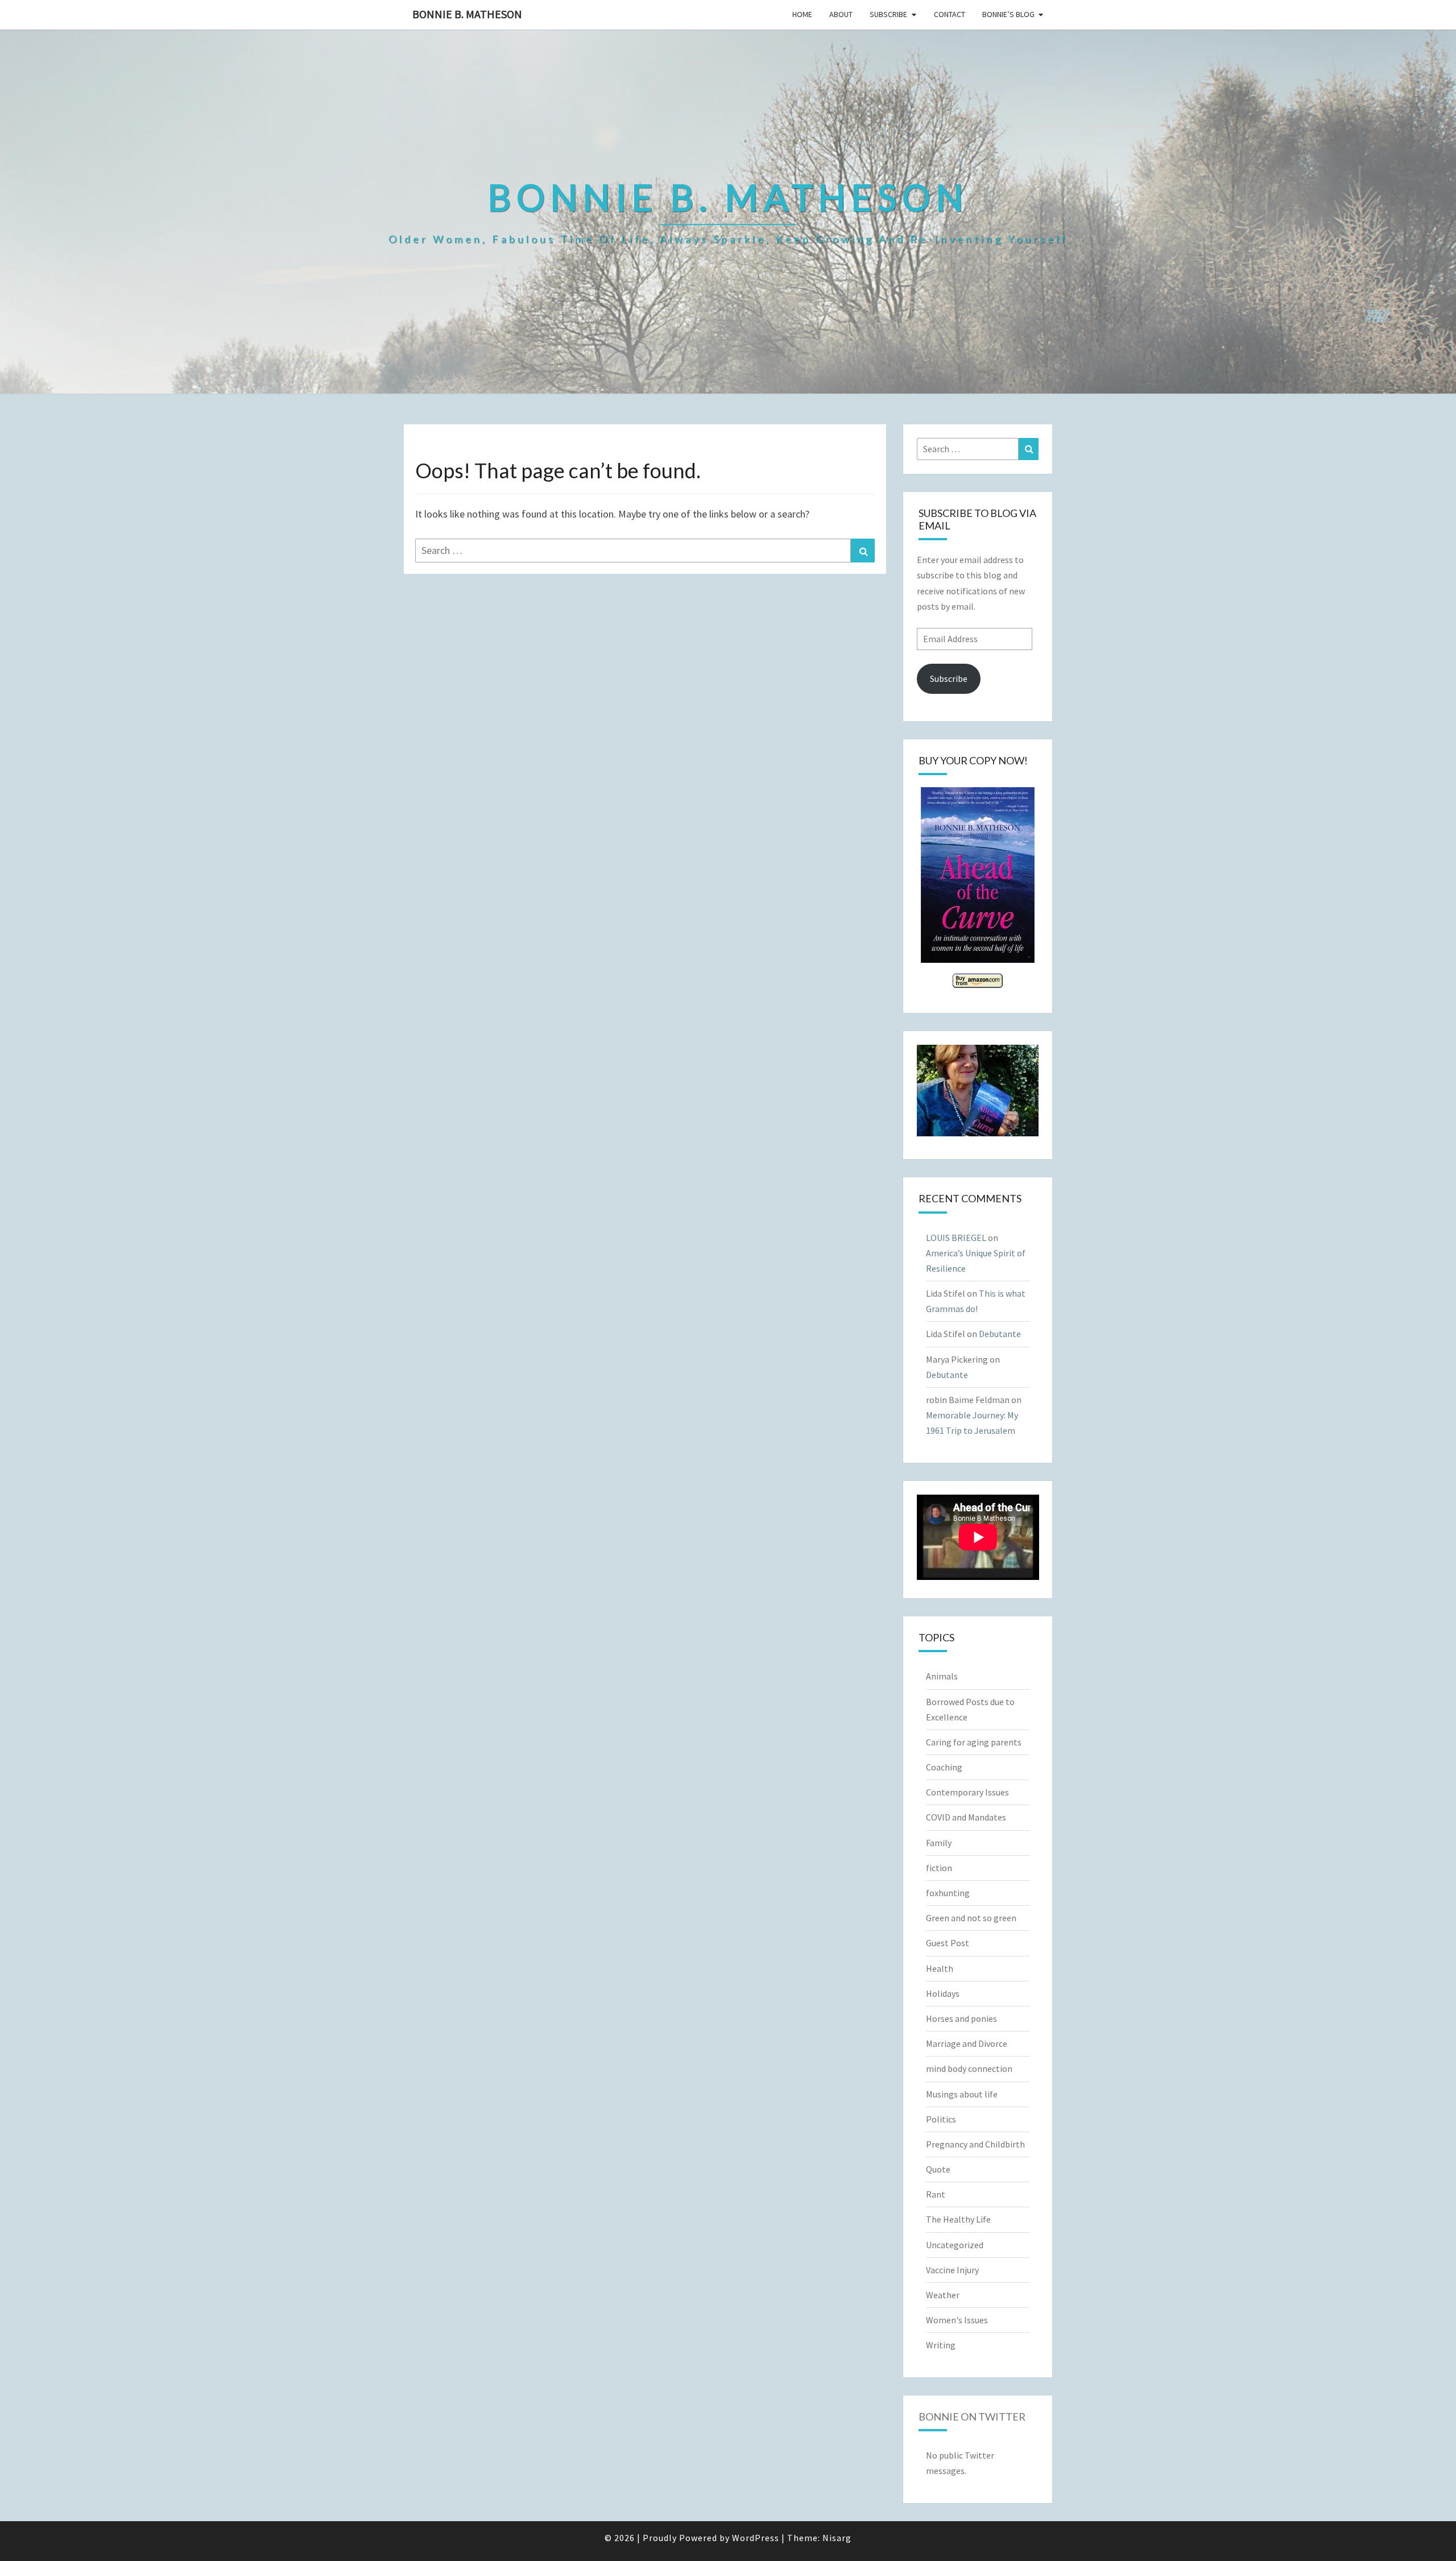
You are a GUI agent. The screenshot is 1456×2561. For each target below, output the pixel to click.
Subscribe (888, 14)
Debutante (1000, 1334)
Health (940, 1968)
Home (802, 14)
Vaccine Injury (952, 2270)
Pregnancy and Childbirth (975, 2144)
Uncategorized (955, 2245)
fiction (939, 1868)
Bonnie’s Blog (1008, 14)
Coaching (944, 1767)
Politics (941, 2119)
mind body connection (969, 2068)
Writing (941, 2345)
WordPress (756, 2538)
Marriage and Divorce (967, 2043)
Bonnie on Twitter (972, 2417)
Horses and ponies (961, 2018)
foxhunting (948, 1893)
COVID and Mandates (966, 1817)
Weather (943, 2295)
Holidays (943, 1993)
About (841, 14)
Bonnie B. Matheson (467, 14)
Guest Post (948, 1943)
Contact (950, 14)
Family (939, 1843)
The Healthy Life (958, 2219)
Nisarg (837, 2538)
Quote (938, 2169)
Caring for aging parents (974, 1742)
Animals (942, 1676)
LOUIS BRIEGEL (956, 1238)
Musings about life (962, 2094)
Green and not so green (971, 1918)
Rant (936, 2194)
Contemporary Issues (967, 1792)
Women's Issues (957, 2320)
